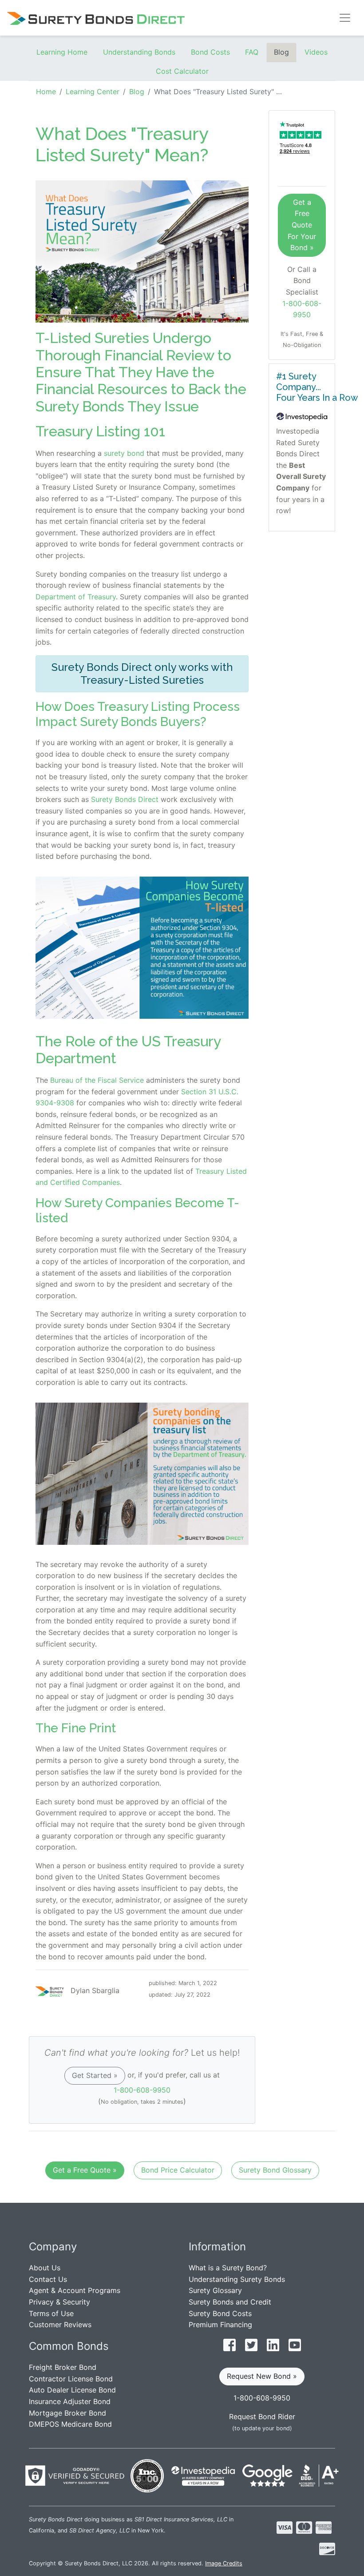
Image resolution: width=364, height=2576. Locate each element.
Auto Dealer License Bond (72, 2390)
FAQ (252, 52)
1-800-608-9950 (142, 2090)
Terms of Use (51, 2313)
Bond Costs (210, 52)
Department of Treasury (76, 597)
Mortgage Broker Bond (67, 2413)
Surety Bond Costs (220, 2313)
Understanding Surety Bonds (237, 2279)
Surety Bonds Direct (125, 799)
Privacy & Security (59, 2302)
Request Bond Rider (262, 2416)
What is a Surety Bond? (228, 2268)
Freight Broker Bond (63, 2367)
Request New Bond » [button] (262, 2376)
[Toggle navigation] (345, 18)
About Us (45, 2268)
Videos (316, 52)
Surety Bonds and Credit (230, 2302)
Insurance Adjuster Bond (70, 2401)
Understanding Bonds (139, 52)
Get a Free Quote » (85, 2170)
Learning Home (62, 52)
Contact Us (48, 2279)
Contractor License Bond (71, 2379)
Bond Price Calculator (178, 2170)
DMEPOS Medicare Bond (70, 2424)
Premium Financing (220, 2325)
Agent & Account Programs (75, 2290)
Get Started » (95, 2075)
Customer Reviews (60, 2325)
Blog (281, 52)
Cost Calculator (182, 71)
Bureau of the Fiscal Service (97, 1080)
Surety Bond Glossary (275, 2170)
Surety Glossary (215, 2290)
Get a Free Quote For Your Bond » (302, 225)
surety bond (124, 453)
